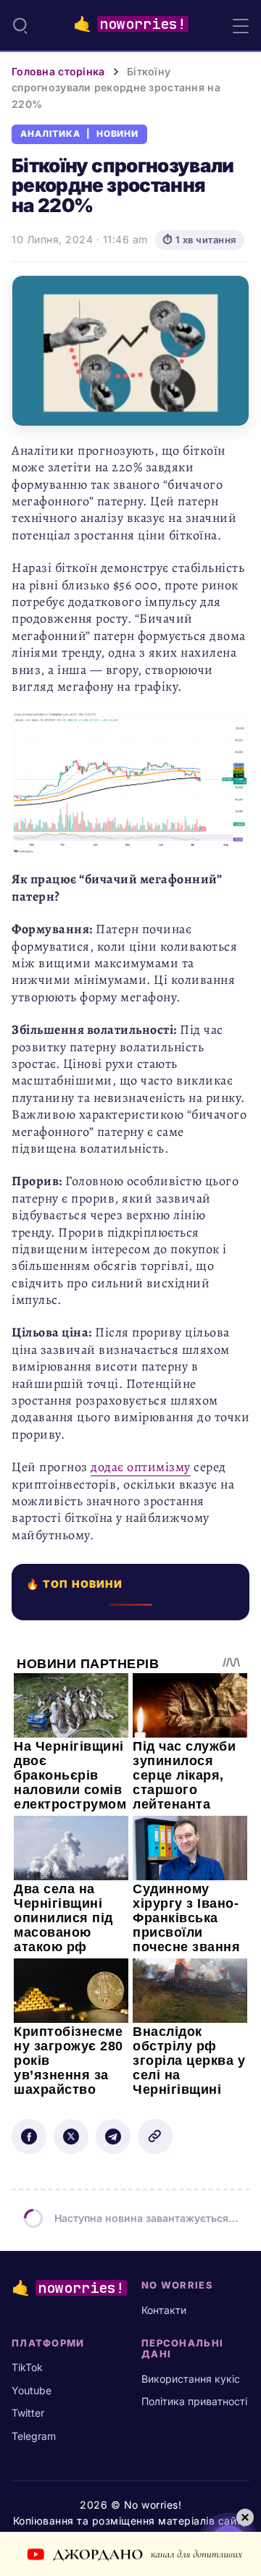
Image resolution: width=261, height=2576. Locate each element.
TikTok (27, 2367)
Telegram (34, 2436)
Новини (118, 134)
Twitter (28, 2413)
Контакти (164, 2310)
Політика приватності (194, 2401)
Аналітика (50, 134)
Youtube (32, 2390)
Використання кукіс (191, 2379)
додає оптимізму (141, 1467)
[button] (20, 25)
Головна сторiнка (58, 71)
